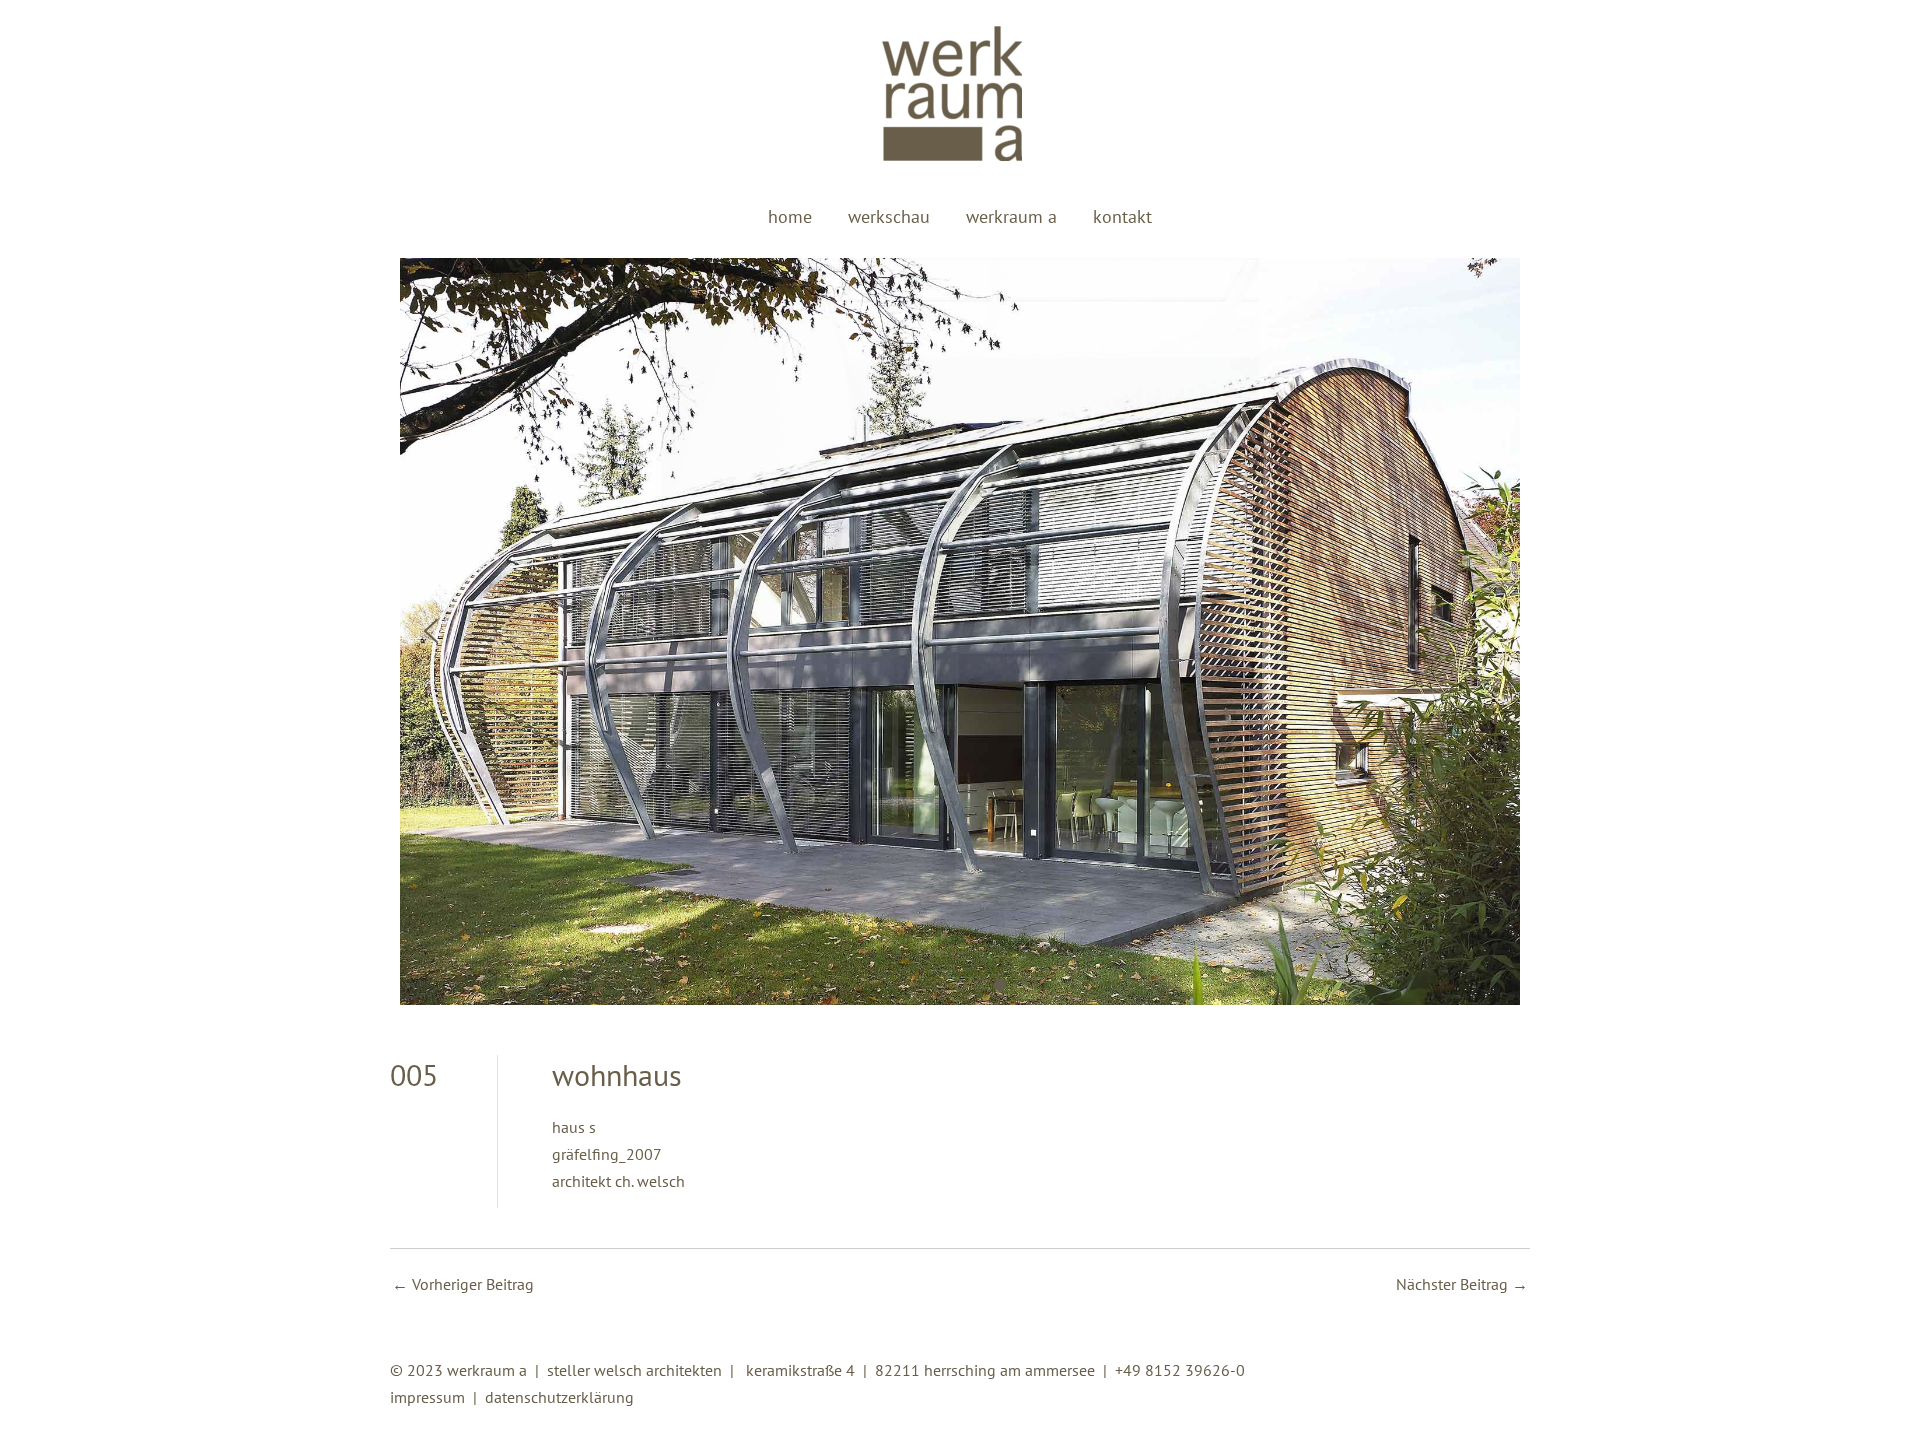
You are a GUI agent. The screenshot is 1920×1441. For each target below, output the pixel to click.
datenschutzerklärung (559, 1397)
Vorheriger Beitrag (463, 1284)
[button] (431, 631)
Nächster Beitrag (1462, 1284)
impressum (427, 1397)
